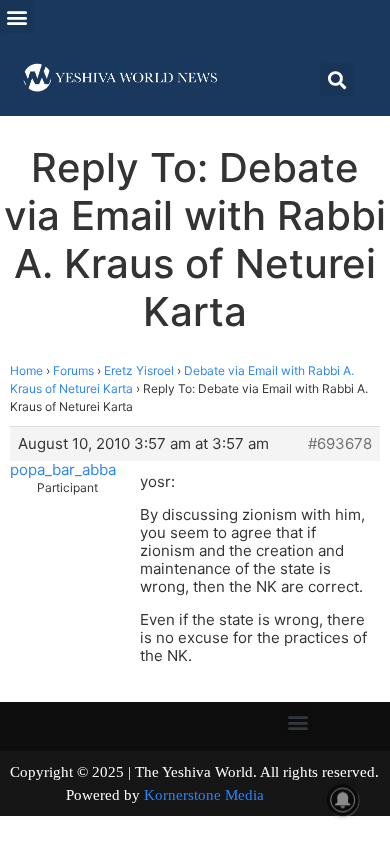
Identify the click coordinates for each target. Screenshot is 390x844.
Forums (73, 370)
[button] (16, 16)
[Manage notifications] (343, 800)
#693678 (340, 444)
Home (26, 370)
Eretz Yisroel (139, 370)
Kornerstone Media (204, 795)
